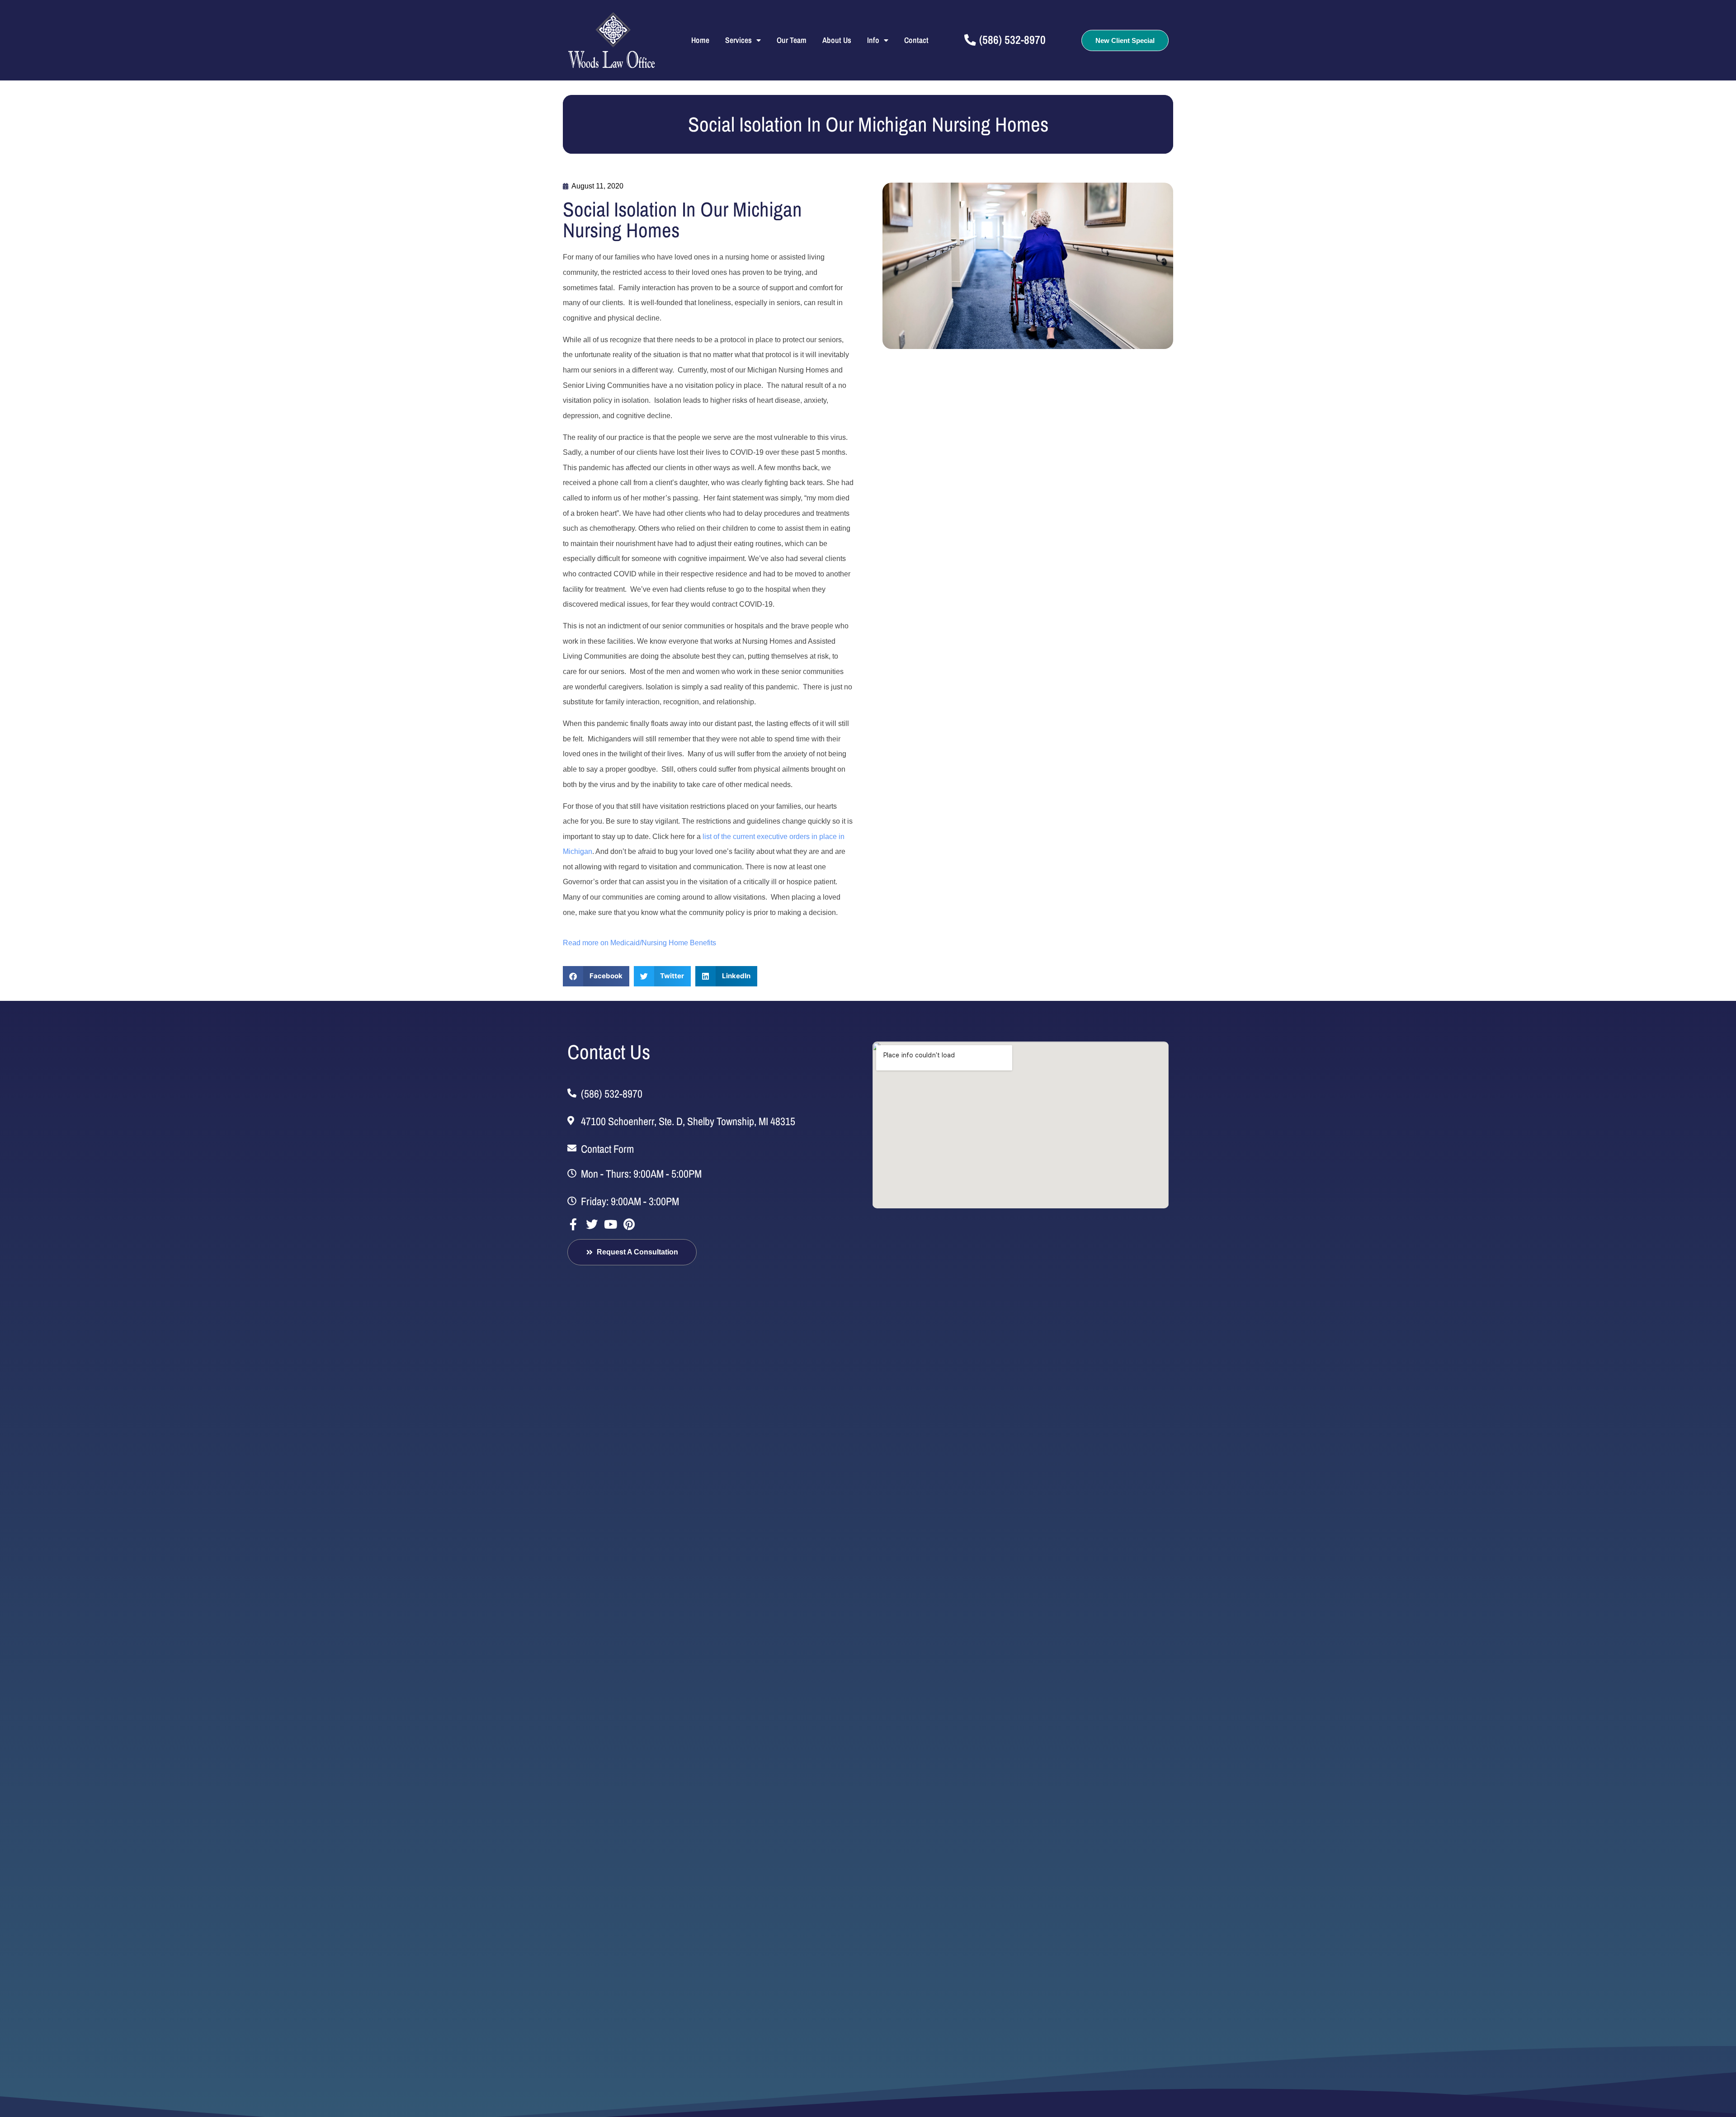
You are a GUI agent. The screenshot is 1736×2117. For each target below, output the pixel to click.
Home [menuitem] (700, 40)
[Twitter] (592, 1224)
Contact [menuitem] (916, 40)
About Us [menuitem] (837, 40)
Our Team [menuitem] (792, 40)
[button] (596, 976)
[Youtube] (610, 1224)
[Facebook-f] (573, 1224)
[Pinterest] (629, 1224)
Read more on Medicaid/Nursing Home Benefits (639, 943)
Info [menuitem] (873, 40)
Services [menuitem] (738, 40)
